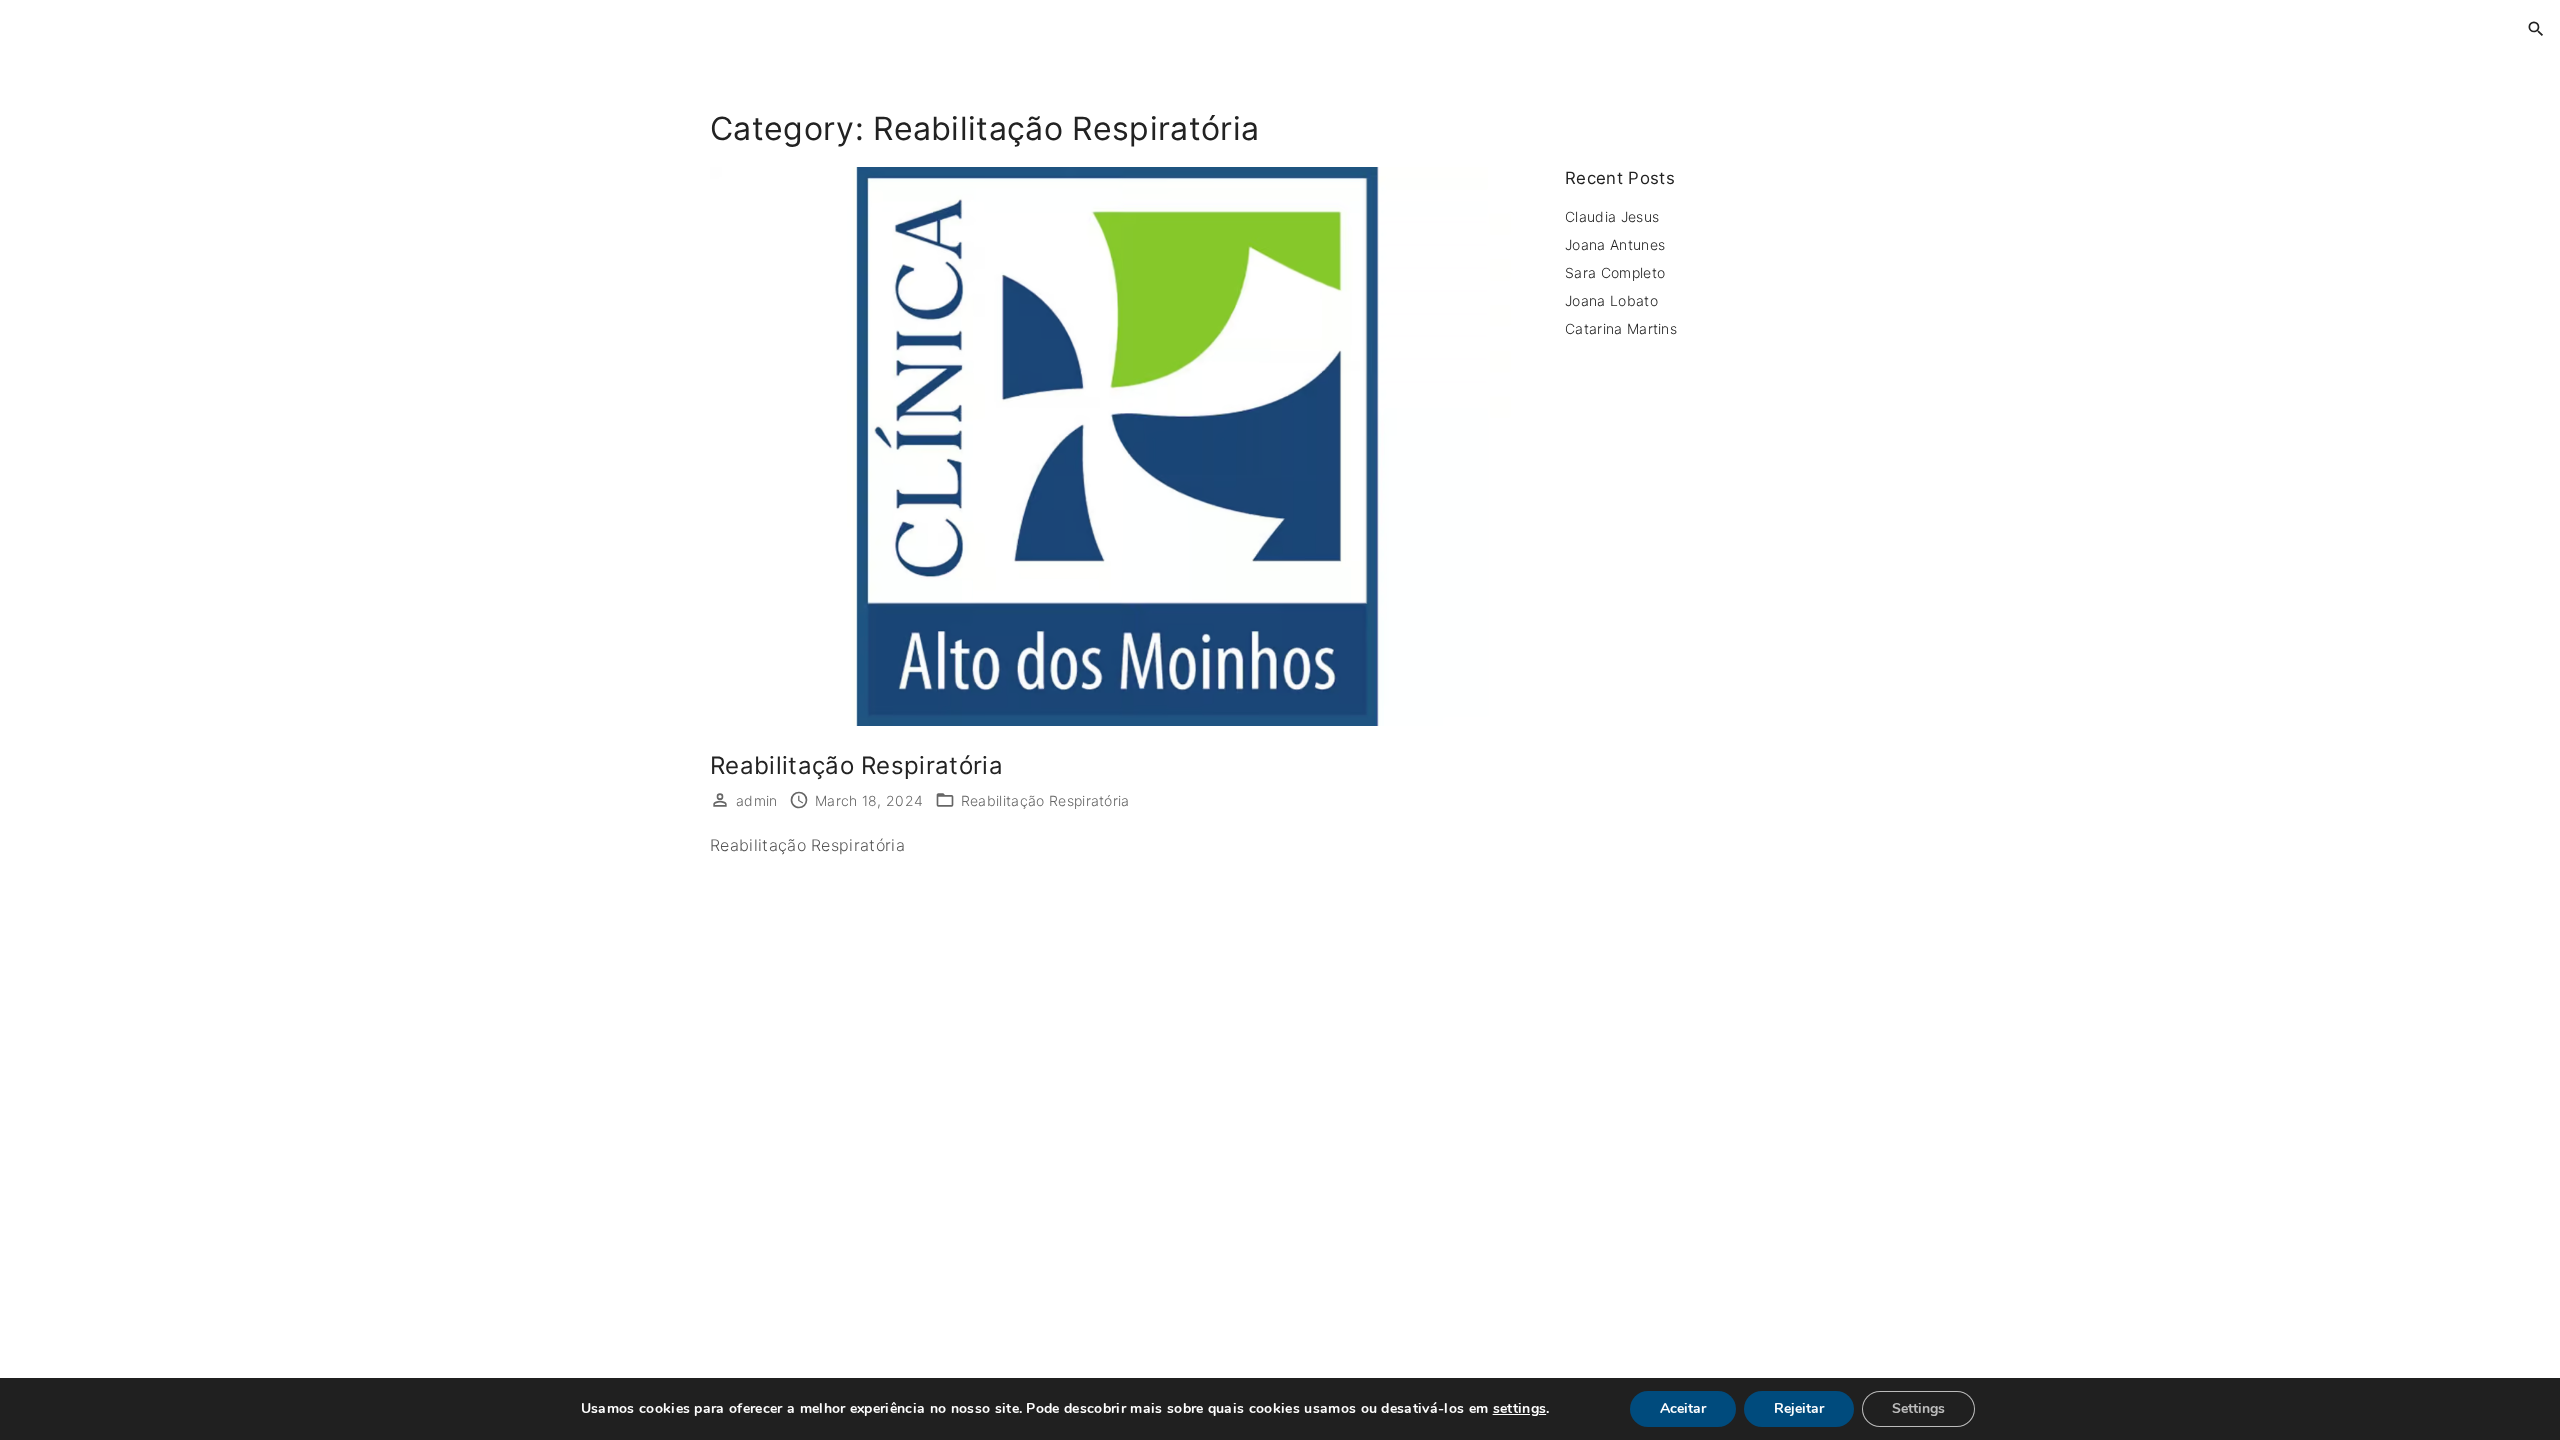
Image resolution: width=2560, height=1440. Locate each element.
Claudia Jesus (1612, 216)
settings (1520, 1409)
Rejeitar (1799, 1408)
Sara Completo (1615, 272)
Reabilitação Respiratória (856, 765)
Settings (1918, 1408)
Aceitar (1683, 1408)
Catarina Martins (1623, 328)
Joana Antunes (1615, 244)
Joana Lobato (1611, 300)
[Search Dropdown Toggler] (2536, 29)
